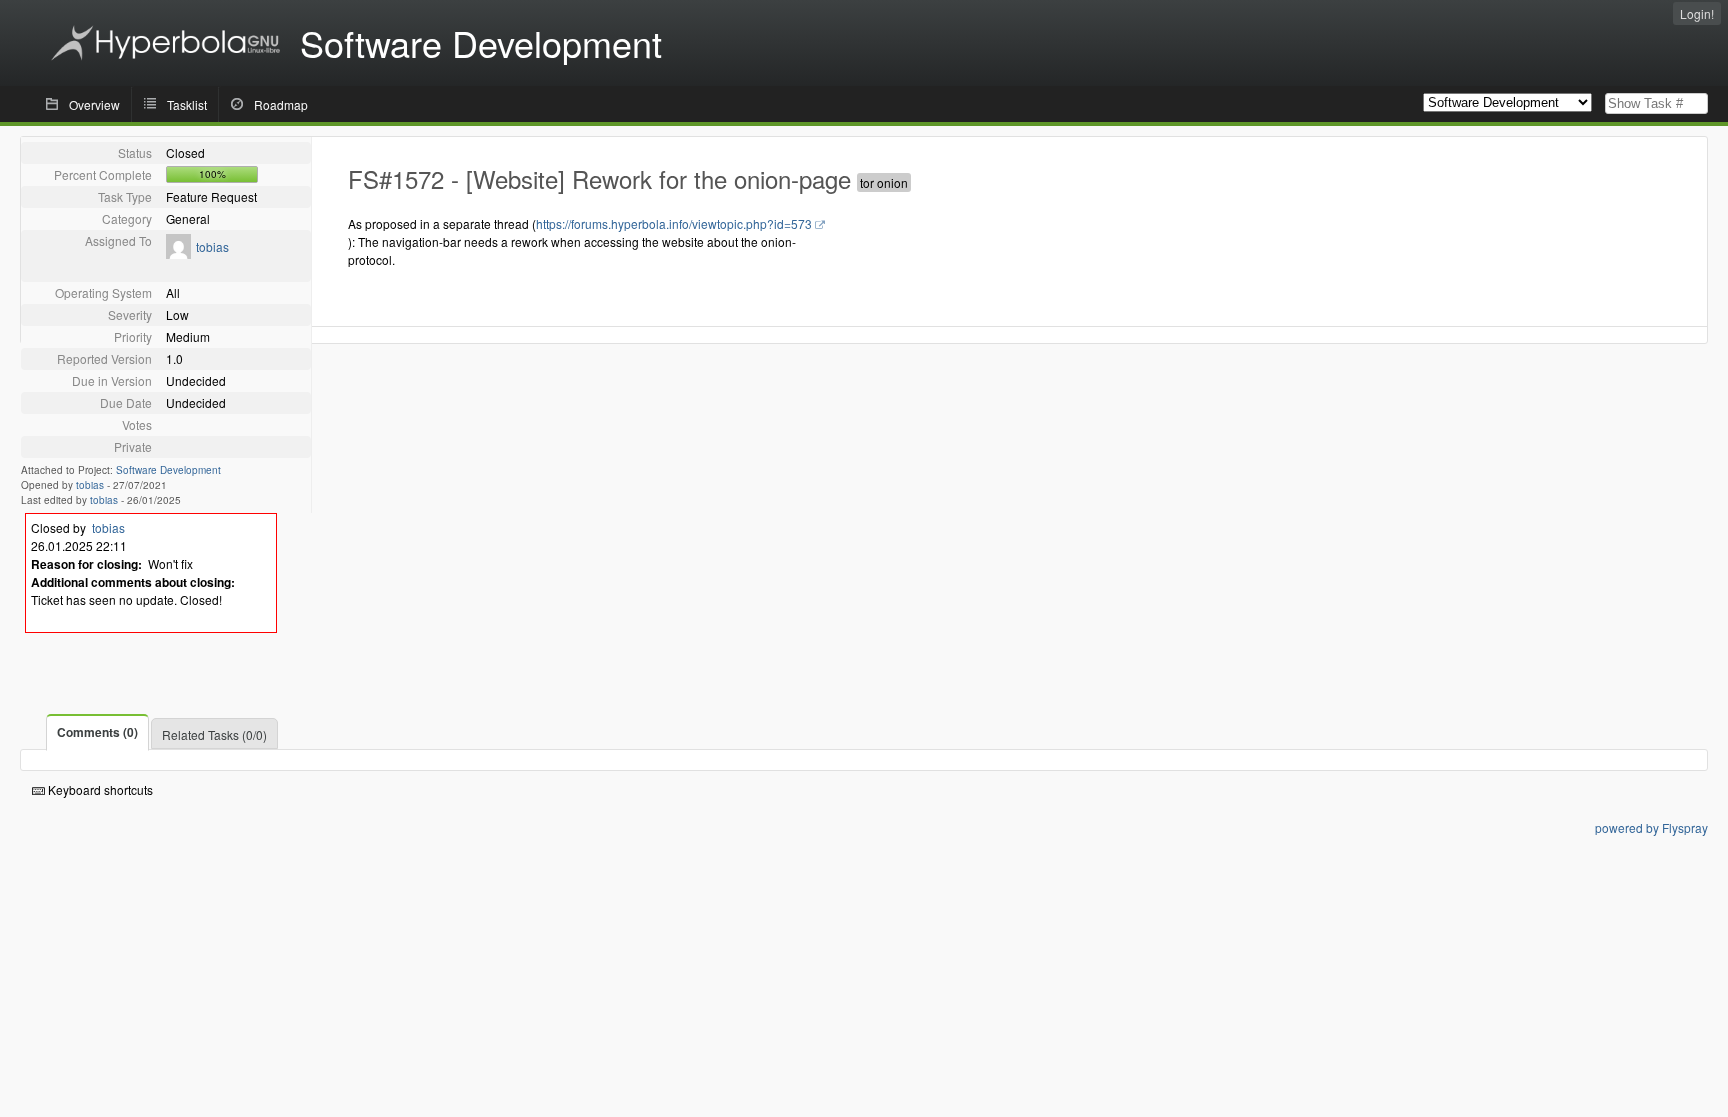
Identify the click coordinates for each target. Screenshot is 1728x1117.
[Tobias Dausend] (178, 253)
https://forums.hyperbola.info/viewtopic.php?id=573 (674, 223)
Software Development (168, 470)
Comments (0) (97, 732)
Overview (94, 104)
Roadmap (281, 104)
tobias (212, 246)
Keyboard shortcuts (99, 789)
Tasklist (187, 104)
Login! (1697, 13)
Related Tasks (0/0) (214, 734)
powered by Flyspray (1651, 827)
